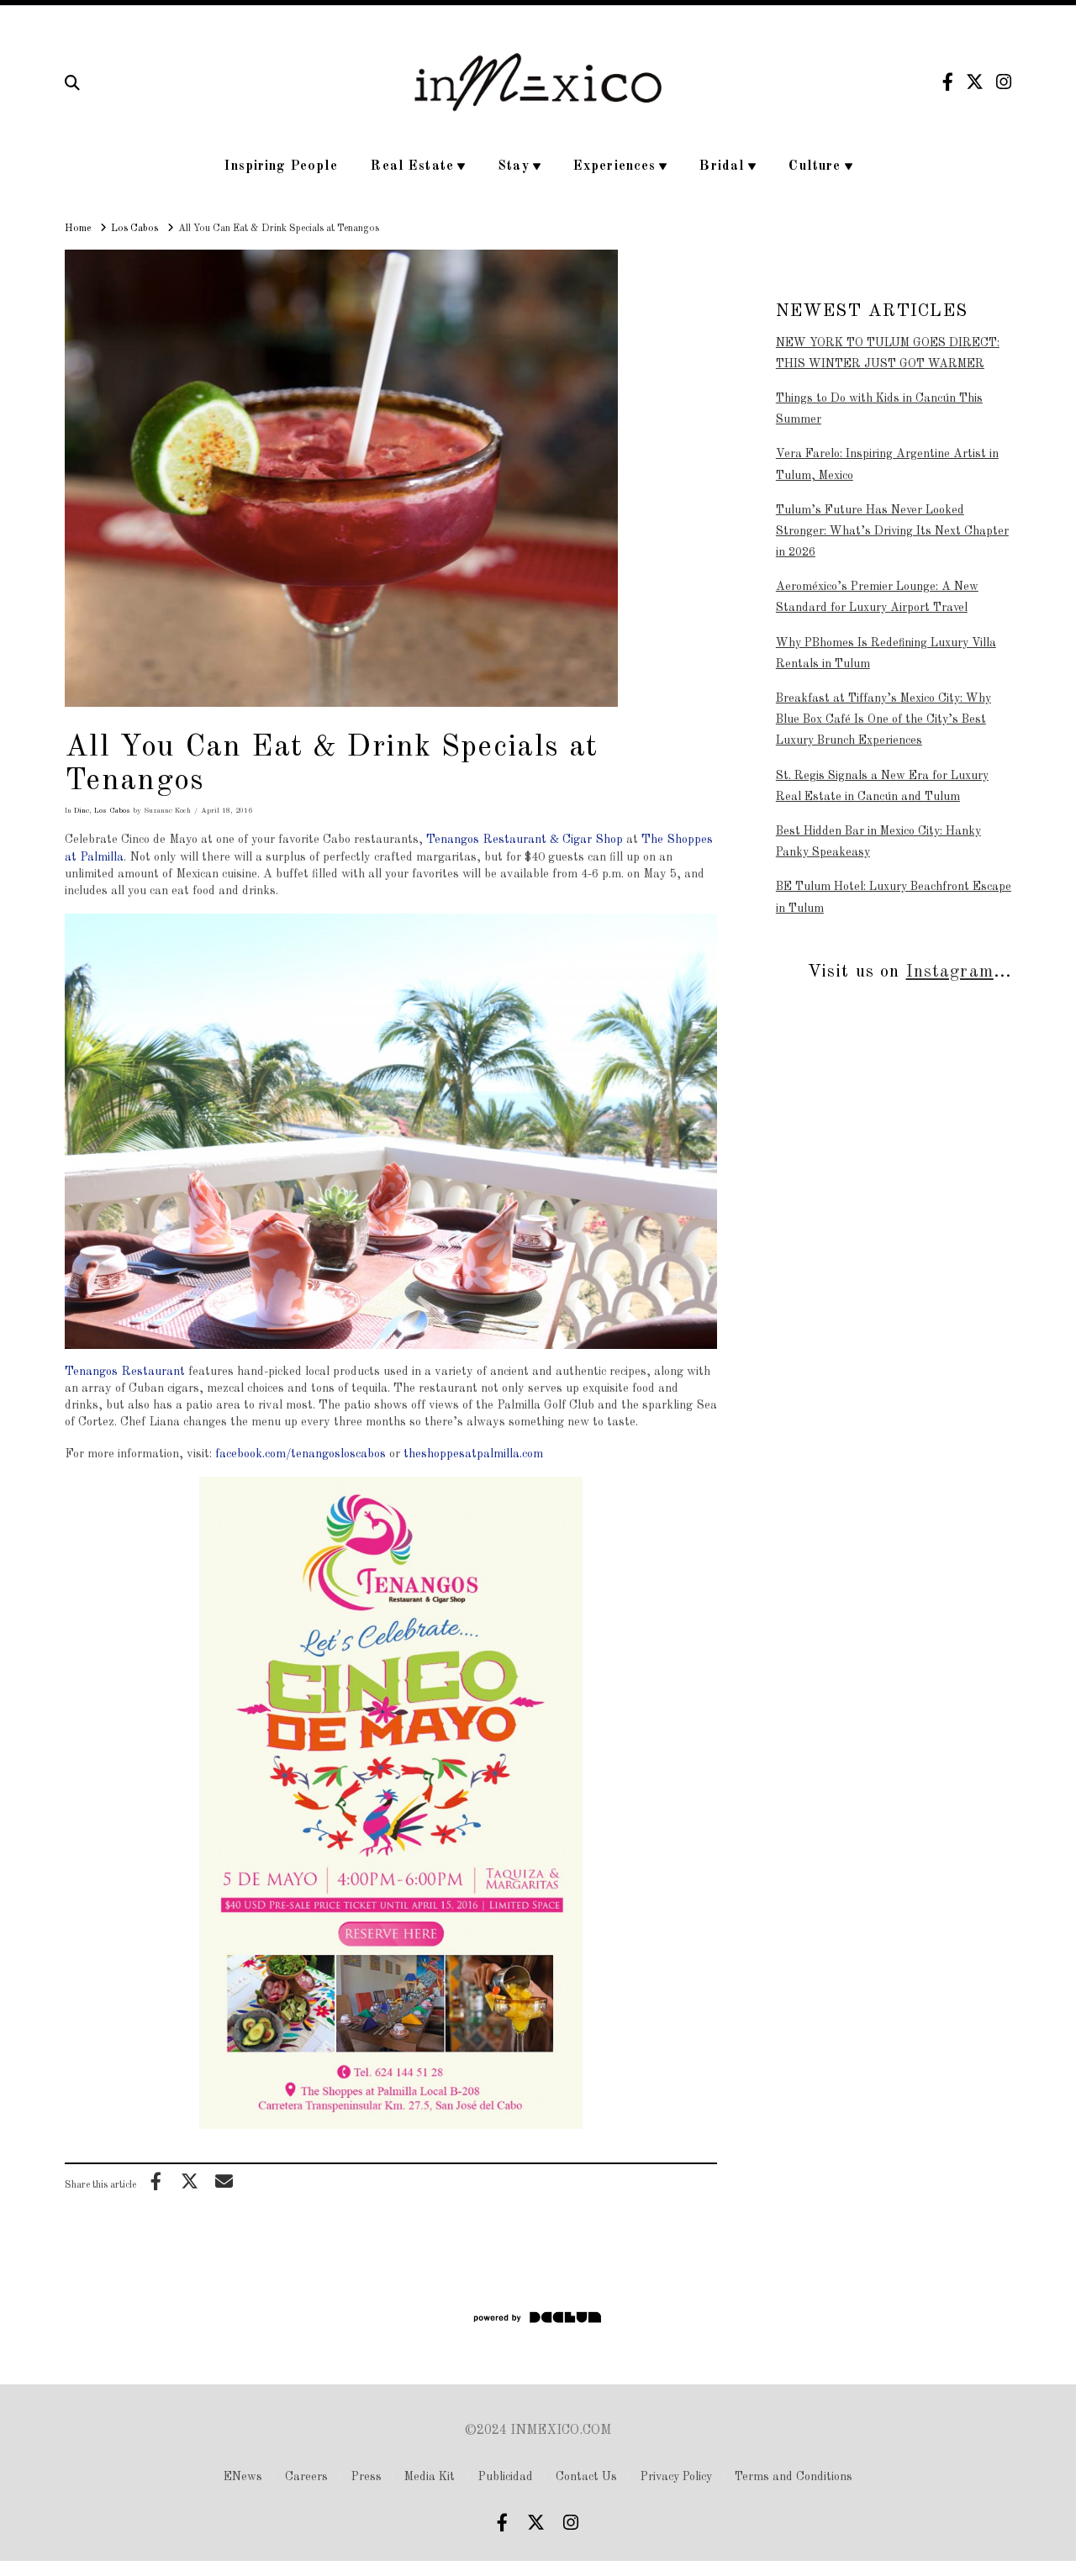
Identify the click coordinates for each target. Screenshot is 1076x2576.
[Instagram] (1004, 82)
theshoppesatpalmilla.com (473, 1454)
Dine (82, 811)
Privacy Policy (676, 2477)
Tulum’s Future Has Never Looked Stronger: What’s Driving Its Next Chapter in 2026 (892, 531)
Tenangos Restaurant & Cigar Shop (525, 840)
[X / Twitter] (975, 82)
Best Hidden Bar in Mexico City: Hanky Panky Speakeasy (878, 842)
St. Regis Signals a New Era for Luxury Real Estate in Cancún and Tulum (882, 786)
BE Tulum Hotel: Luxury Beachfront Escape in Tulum (894, 897)
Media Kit (430, 2477)
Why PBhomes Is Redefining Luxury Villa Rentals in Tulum (886, 653)
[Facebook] (948, 82)
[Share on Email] (224, 2181)
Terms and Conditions (794, 2477)
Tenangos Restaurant (125, 1372)
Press (367, 2477)
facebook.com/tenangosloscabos (301, 1454)
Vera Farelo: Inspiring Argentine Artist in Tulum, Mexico (887, 464)
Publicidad (506, 2477)
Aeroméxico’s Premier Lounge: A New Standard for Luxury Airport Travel (877, 597)
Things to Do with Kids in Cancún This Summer (879, 409)
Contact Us (586, 2477)
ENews (243, 2477)
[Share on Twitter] (190, 2181)
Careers (306, 2477)
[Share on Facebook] (156, 2181)
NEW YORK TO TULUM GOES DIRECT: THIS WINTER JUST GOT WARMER (888, 353)
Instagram (950, 972)
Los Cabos (112, 811)
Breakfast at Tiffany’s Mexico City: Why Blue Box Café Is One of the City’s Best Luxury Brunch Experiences (883, 719)
